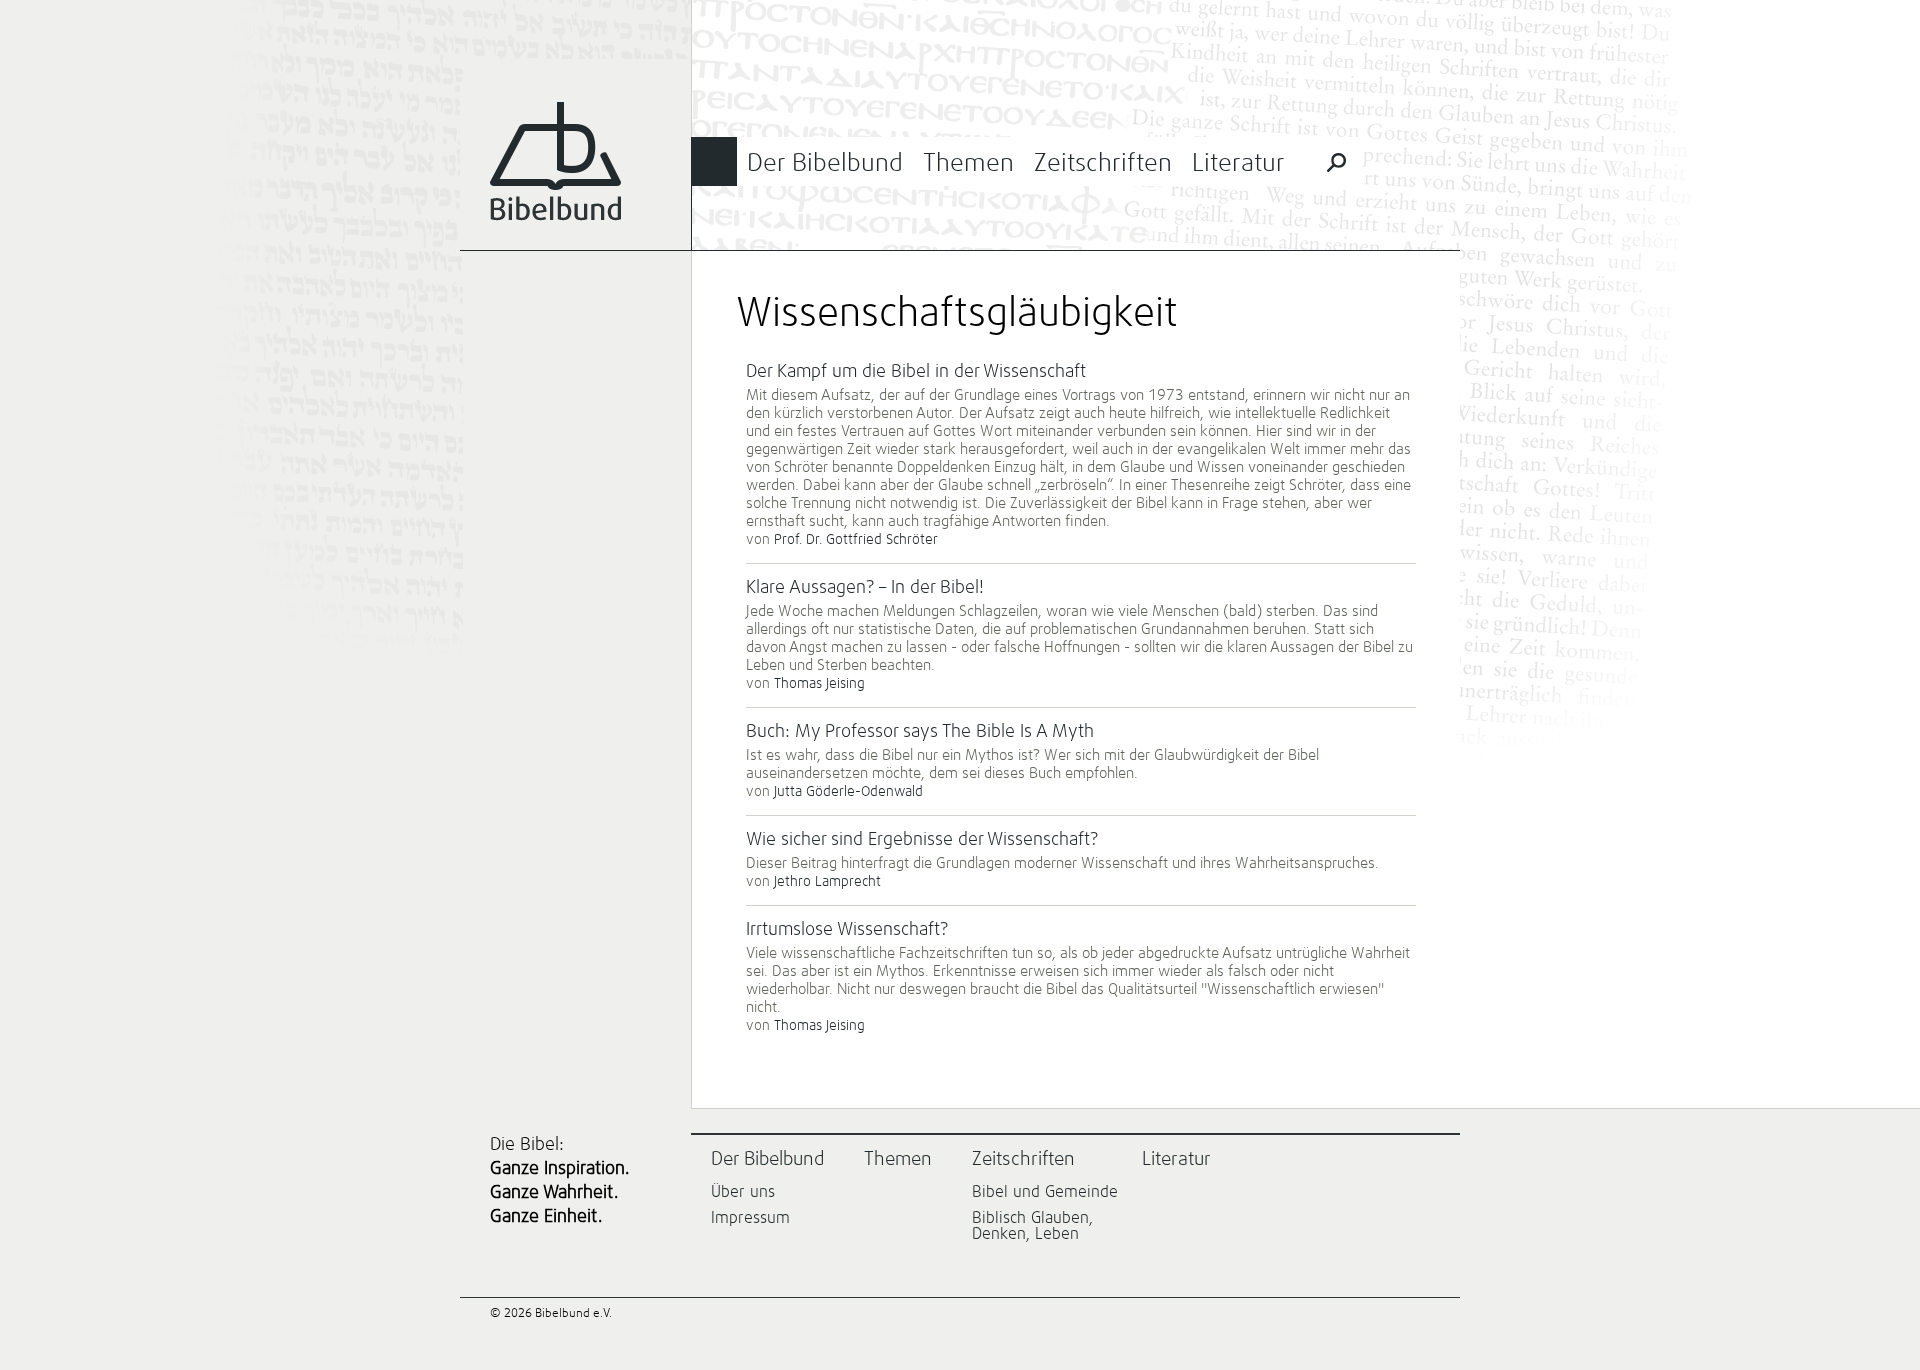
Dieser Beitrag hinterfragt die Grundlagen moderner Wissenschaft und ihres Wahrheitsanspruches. (1062, 863)
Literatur (1238, 163)
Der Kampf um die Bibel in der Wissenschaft (916, 372)
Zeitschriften (1103, 163)
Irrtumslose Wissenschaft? (847, 930)
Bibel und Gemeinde (1045, 1192)
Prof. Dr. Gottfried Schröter (856, 540)
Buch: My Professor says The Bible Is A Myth (920, 732)
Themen (968, 163)
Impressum (750, 1218)
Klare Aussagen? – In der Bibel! (865, 588)
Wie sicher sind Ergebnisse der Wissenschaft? (922, 840)
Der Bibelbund (825, 163)
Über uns (743, 1192)
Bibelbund (555, 161)
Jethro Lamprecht (827, 882)
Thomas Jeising (819, 684)
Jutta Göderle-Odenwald (848, 792)
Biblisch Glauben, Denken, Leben (1032, 1226)
